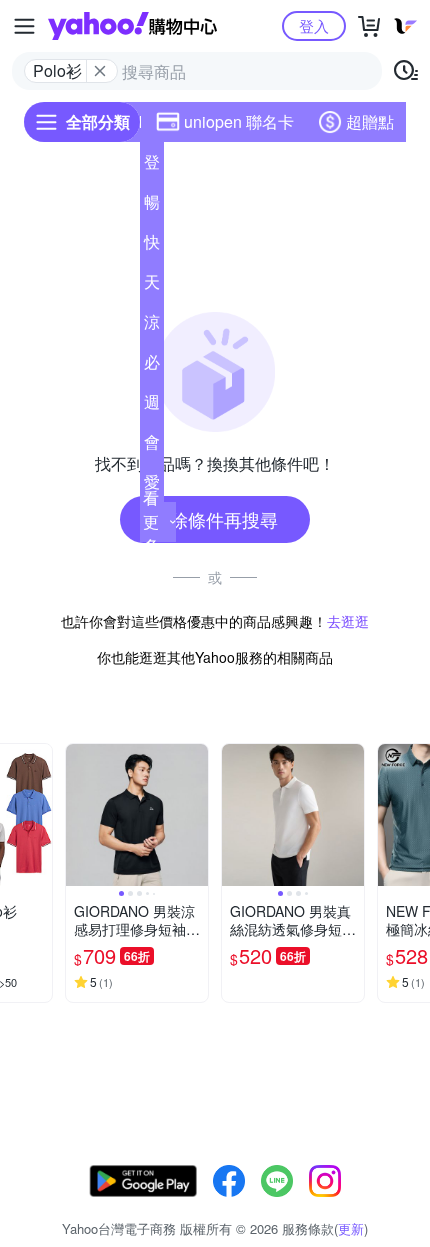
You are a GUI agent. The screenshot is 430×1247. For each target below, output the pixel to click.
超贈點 (370, 121)
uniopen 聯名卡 (239, 121)
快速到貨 (152, 246)
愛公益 (152, 486)
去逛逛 (348, 621)
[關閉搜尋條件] (100, 71)
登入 (314, 25)
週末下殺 (152, 406)
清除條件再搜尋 (215, 519)
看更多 (151, 521)
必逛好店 (152, 366)
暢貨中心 (152, 206)
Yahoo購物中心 (132, 26)
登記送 (152, 166)
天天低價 (152, 286)
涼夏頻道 (152, 326)
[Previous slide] (79, 815)
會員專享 (152, 446)
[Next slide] (39, 815)
